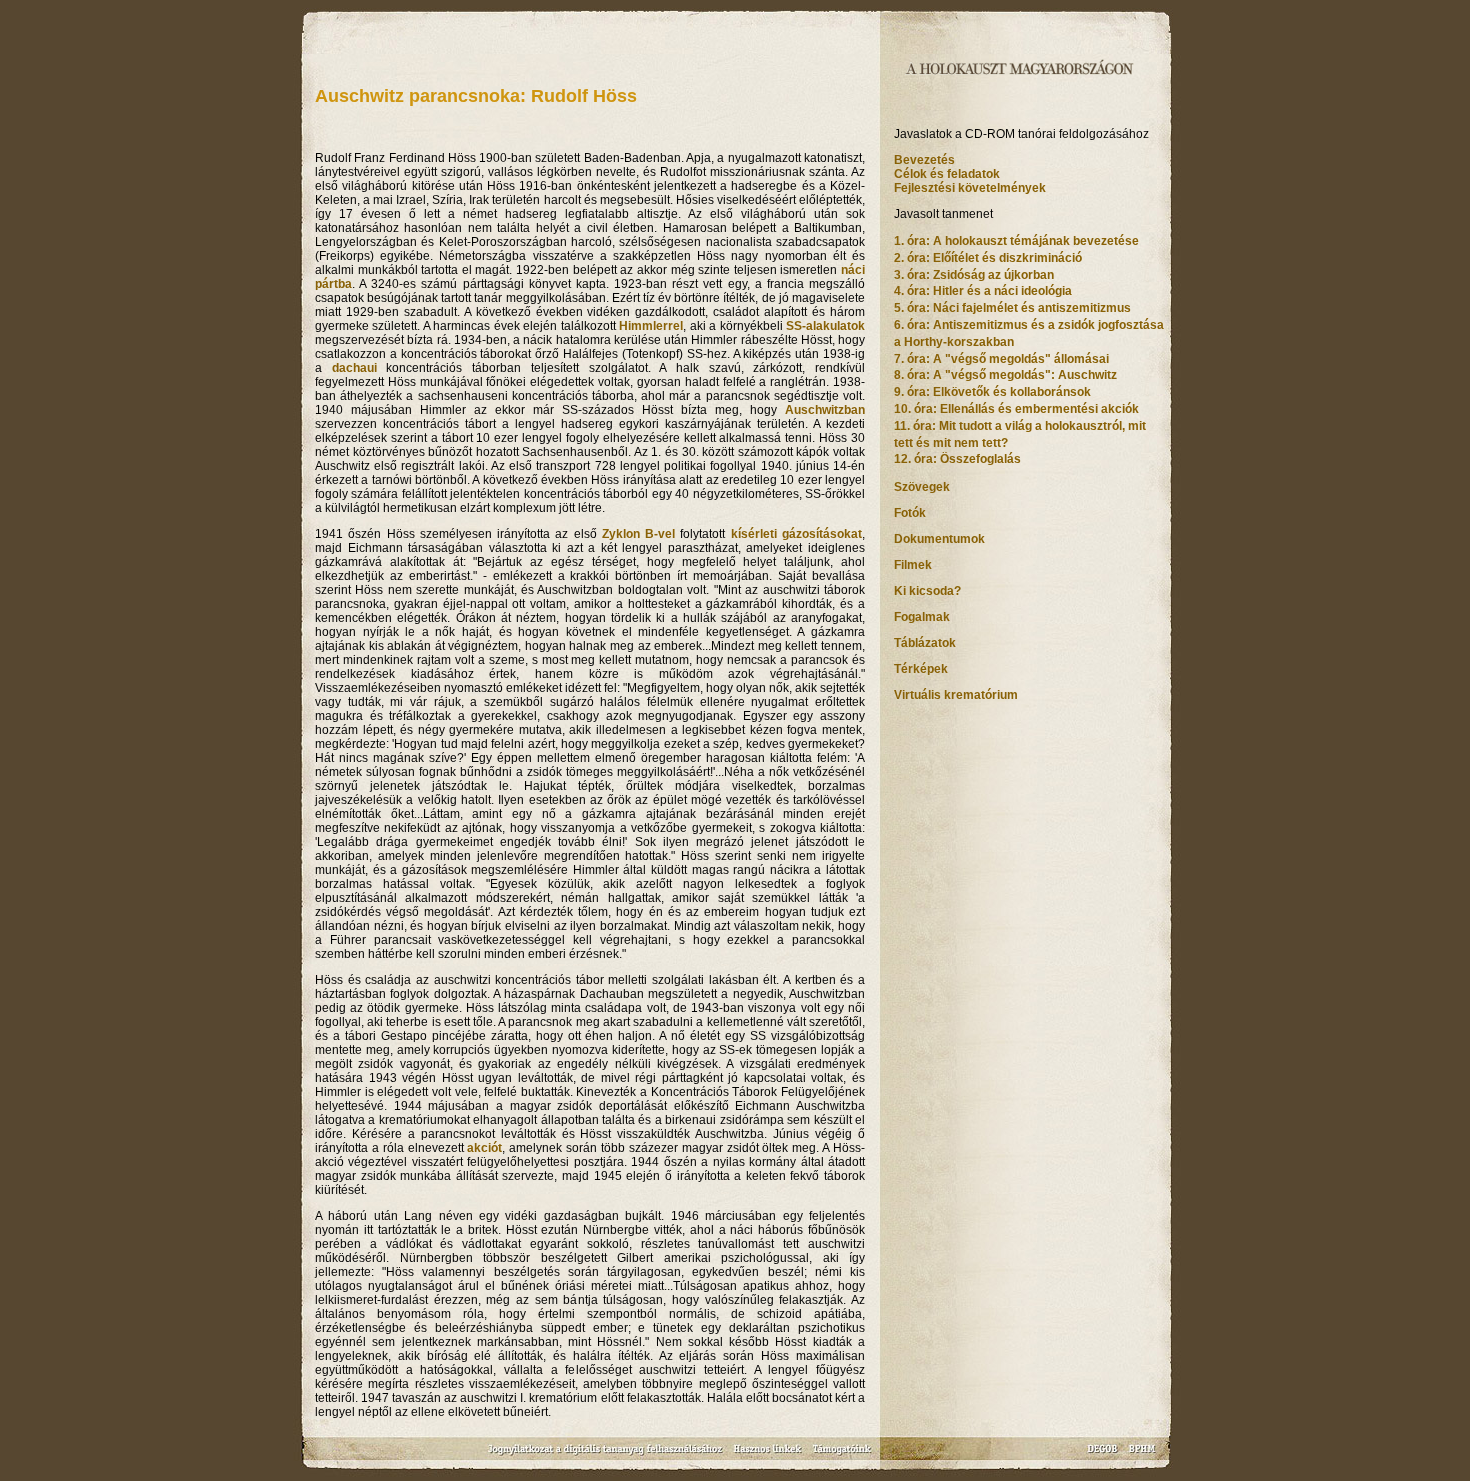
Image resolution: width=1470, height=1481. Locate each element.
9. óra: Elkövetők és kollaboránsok (992, 392)
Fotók (910, 513)
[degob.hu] (1104, 1455)
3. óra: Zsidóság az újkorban (974, 275)
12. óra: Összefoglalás (957, 459)
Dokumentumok (939, 539)
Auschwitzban (825, 410)
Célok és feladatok (947, 174)
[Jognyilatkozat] (607, 1455)
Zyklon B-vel (638, 534)
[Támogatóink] (842, 1455)
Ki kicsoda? (927, 591)
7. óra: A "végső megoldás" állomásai (1001, 359)
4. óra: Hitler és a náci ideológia (983, 291)
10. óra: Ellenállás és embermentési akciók (1016, 409)
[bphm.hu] (1143, 1455)
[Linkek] (768, 1455)
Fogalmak (922, 617)
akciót (484, 1148)
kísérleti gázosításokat (796, 534)
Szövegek (922, 487)
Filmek (913, 565)
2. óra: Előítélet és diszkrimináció (988, 258)
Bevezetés (924, 160)
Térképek (921, 669)
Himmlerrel (651, 326)
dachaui (354, 368)
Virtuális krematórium (956, 695)
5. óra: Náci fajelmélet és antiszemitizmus (1012, 308)
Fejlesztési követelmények (970, 188)
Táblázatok (925, 643)
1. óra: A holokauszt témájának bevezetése (1016, 241)
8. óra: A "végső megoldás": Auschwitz (1005, 375)
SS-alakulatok (825, 326)
